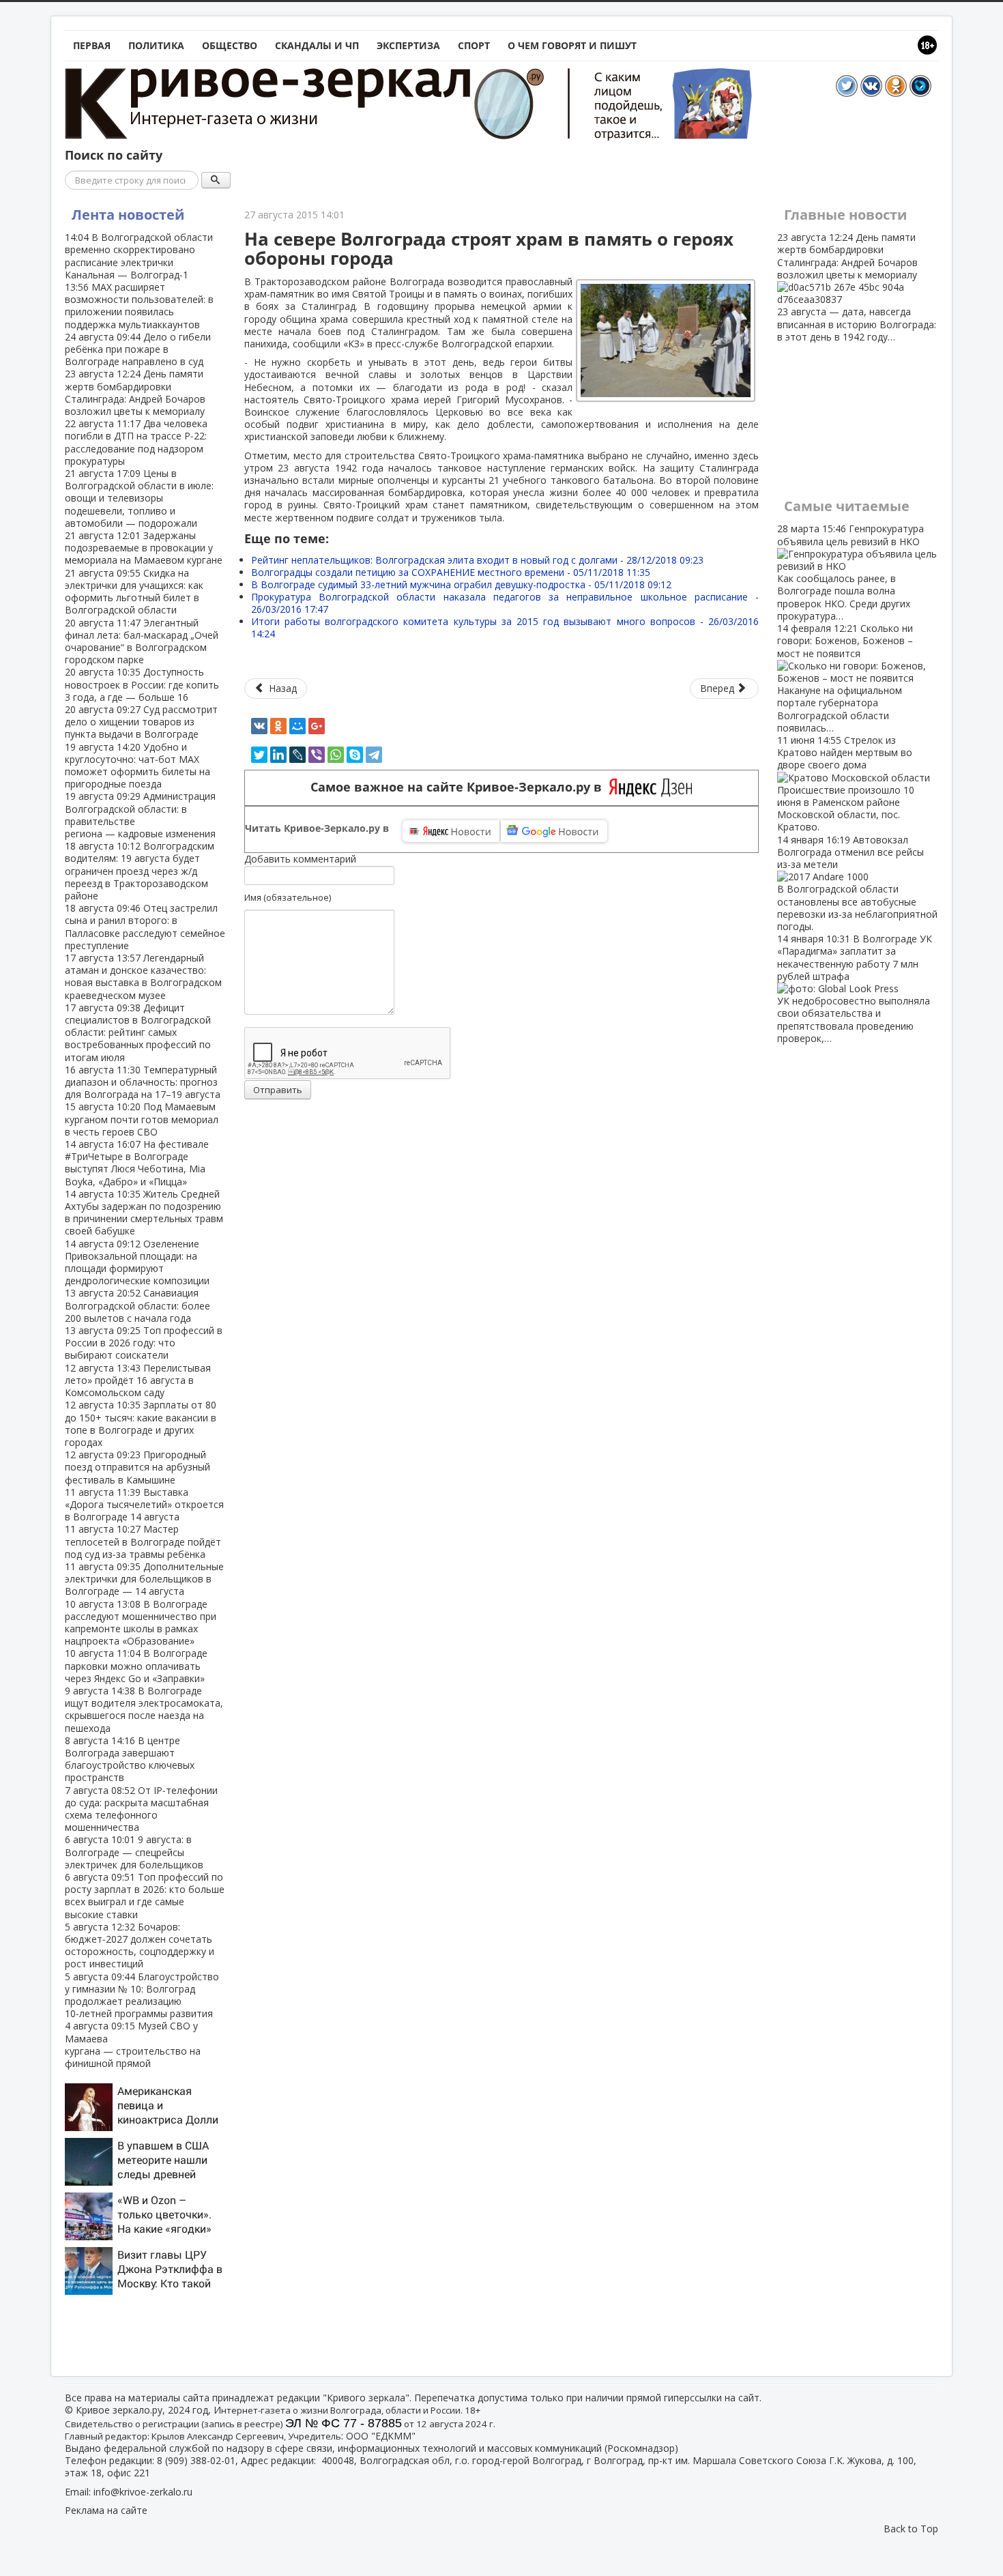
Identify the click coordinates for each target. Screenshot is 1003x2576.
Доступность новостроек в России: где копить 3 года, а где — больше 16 (142, 684)
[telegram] (374, 755)
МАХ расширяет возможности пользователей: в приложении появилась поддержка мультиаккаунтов (139, 306)
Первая (92, 45)
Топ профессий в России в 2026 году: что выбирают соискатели (144, 1343)
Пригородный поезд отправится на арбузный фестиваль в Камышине (137, 1467)
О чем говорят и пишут (572, 45)
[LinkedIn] (278, 755)
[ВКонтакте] (259, 726)
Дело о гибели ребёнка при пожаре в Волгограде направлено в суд (138, 349)
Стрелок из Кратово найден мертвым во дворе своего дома (846, 783)
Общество (230, 45)
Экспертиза (408, 45)
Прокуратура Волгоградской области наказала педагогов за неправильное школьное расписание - (505, 603)
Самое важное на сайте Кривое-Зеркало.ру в (460, 787)
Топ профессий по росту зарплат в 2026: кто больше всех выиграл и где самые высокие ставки (145, 1896)
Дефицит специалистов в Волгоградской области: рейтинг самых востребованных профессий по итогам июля (138, 1032)
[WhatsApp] (336, 755)
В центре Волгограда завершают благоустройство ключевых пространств (130, 1759)
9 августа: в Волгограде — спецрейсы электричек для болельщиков (134, 1852)
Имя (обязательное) (288, 897)
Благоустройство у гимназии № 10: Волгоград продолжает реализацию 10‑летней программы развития (142, 1995)
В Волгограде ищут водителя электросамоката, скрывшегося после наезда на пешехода (144, 1709)
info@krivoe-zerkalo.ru (143, 2492)
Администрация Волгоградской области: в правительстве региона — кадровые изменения (140, 815)
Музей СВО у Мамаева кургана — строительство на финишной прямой (133, 2044)
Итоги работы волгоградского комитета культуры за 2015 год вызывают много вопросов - (505, 627)
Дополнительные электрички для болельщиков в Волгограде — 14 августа (144, 1579)
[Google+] (317, 726)
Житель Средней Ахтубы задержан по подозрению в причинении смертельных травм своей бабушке (144, 1213)
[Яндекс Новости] (451, 831)
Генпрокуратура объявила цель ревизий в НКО (851, 572)
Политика (156, 45)
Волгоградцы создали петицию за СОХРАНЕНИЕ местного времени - (451, 572)
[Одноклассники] (278, 726)
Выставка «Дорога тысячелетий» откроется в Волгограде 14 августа (144, 1504)
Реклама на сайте (106, 2510)
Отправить (278, 1090)
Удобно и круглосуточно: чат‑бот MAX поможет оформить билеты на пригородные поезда (137, 766)
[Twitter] (259, 755)
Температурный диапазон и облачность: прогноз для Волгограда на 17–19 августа (143, 1082)
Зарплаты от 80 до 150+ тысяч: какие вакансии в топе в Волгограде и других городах (141, 1423)
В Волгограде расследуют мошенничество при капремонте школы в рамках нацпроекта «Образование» (141, 1623)
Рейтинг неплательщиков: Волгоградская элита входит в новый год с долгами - (477, 560)
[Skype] (355, 755)
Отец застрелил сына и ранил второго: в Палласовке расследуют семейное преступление (145, 927)
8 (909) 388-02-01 (196, 2460)
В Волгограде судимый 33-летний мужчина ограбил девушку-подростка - (461, 584)
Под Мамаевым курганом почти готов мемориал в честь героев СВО (142, 1119)
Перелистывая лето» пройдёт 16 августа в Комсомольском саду (138, 1380)
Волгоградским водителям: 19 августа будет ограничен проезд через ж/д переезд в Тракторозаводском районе (140, 871)
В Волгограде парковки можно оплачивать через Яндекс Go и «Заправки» (136, 1665)
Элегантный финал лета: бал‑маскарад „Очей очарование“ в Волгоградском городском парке (142, 641)
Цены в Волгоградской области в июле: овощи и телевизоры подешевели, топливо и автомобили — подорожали (139, 498)
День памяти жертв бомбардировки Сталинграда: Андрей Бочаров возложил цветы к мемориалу (135, 392)
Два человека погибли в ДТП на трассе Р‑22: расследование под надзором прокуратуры (136, 442)
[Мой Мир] (297, 726)
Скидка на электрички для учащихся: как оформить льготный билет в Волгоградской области (134, 592)
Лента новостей (128, 215)
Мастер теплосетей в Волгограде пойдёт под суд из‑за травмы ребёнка (143, 1541)
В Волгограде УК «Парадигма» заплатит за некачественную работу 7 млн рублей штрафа (855, 988)
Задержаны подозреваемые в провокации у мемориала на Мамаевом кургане (144, 548)
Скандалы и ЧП (317, 45)
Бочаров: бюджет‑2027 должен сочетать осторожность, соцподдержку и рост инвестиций (140, 1945)
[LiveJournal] (297, 755)
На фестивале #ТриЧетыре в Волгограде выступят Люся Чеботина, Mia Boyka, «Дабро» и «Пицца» (137, 1163)
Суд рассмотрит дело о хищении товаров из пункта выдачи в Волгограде (141, 722)
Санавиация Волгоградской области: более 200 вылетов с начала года (137, 1305)
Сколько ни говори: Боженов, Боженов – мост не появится (845, 678)
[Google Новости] (554, 831)
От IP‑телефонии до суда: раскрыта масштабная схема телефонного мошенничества (141, 1809)
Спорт (474, 45)
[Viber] (317, 755)
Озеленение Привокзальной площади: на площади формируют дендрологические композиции (137, 1262)
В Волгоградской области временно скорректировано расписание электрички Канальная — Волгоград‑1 (139, 256)
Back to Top (911, 2529)
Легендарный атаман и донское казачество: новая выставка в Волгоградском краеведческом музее (143, 976)
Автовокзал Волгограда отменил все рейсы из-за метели (857, 883)
